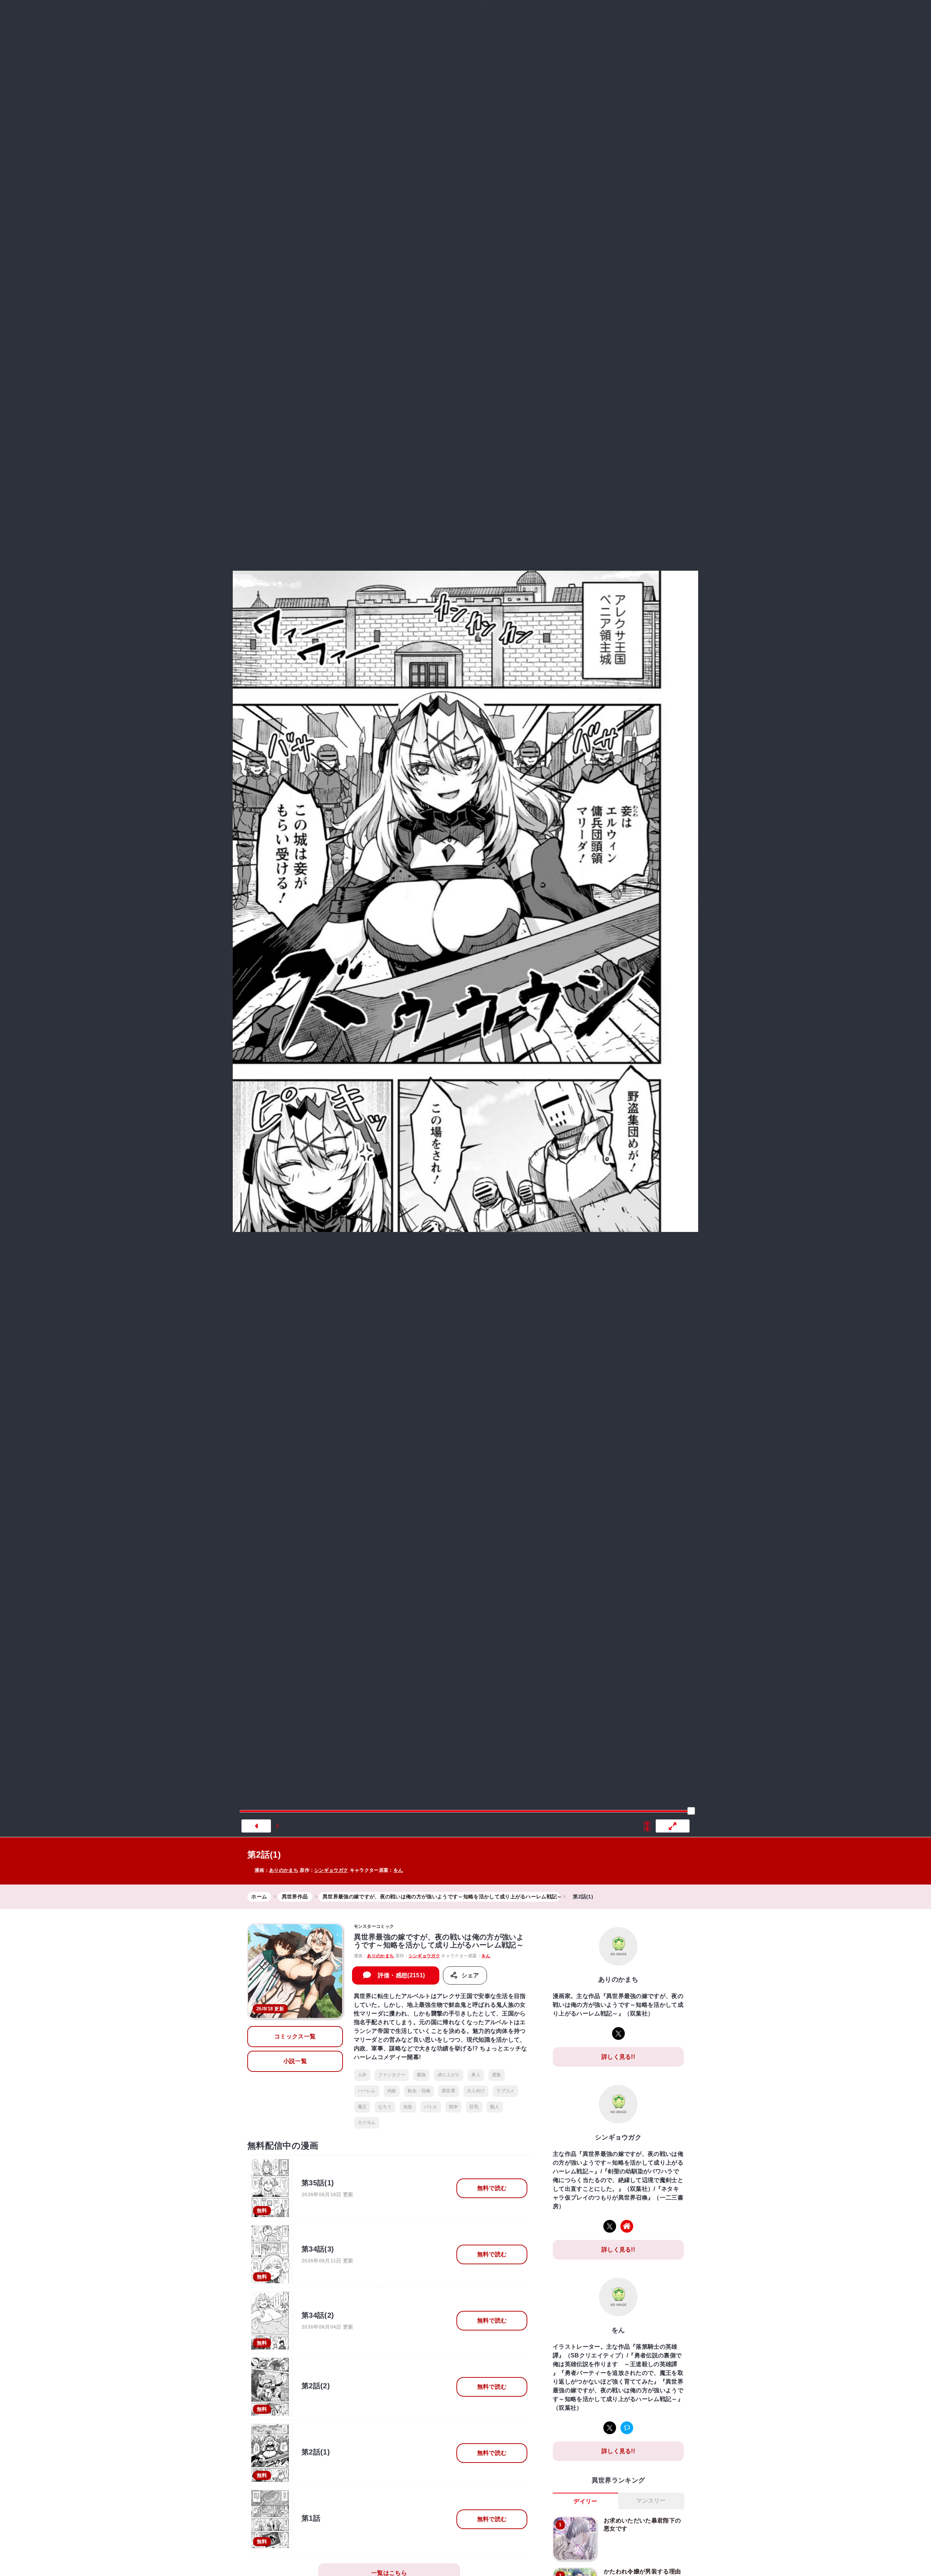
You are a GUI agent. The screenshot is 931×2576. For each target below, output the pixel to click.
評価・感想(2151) (401, 1975)
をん (398, 1870)
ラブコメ (505, 2091)
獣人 (495, 2107)
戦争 (454, 2107)
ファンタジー (392, 2075)
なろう (385, 2107)
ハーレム (367, 2091)
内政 (392, 2091)
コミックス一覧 (295, 2036)
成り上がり (449, 2075)
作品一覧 (601, 16)
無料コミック (412, 16)
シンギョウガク (331, 1870)
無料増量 (460, 16)
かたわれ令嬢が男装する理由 (642, 2571)
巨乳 (474, 2107)
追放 (408, 2107)
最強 (421, 2075)
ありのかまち (284, 1870)
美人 (476, 2075)
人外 (362, 2075)
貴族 (497, 2075)
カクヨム (367, 2122)
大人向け (476, 2091)
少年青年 (533, 16)
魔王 (362, 2107)
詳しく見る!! (618, 2057)
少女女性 (565, 16)
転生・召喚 (419, 2091)
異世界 (500, 16)
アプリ (641, 16)
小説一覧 (295, 2061)
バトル (431, 2107)
